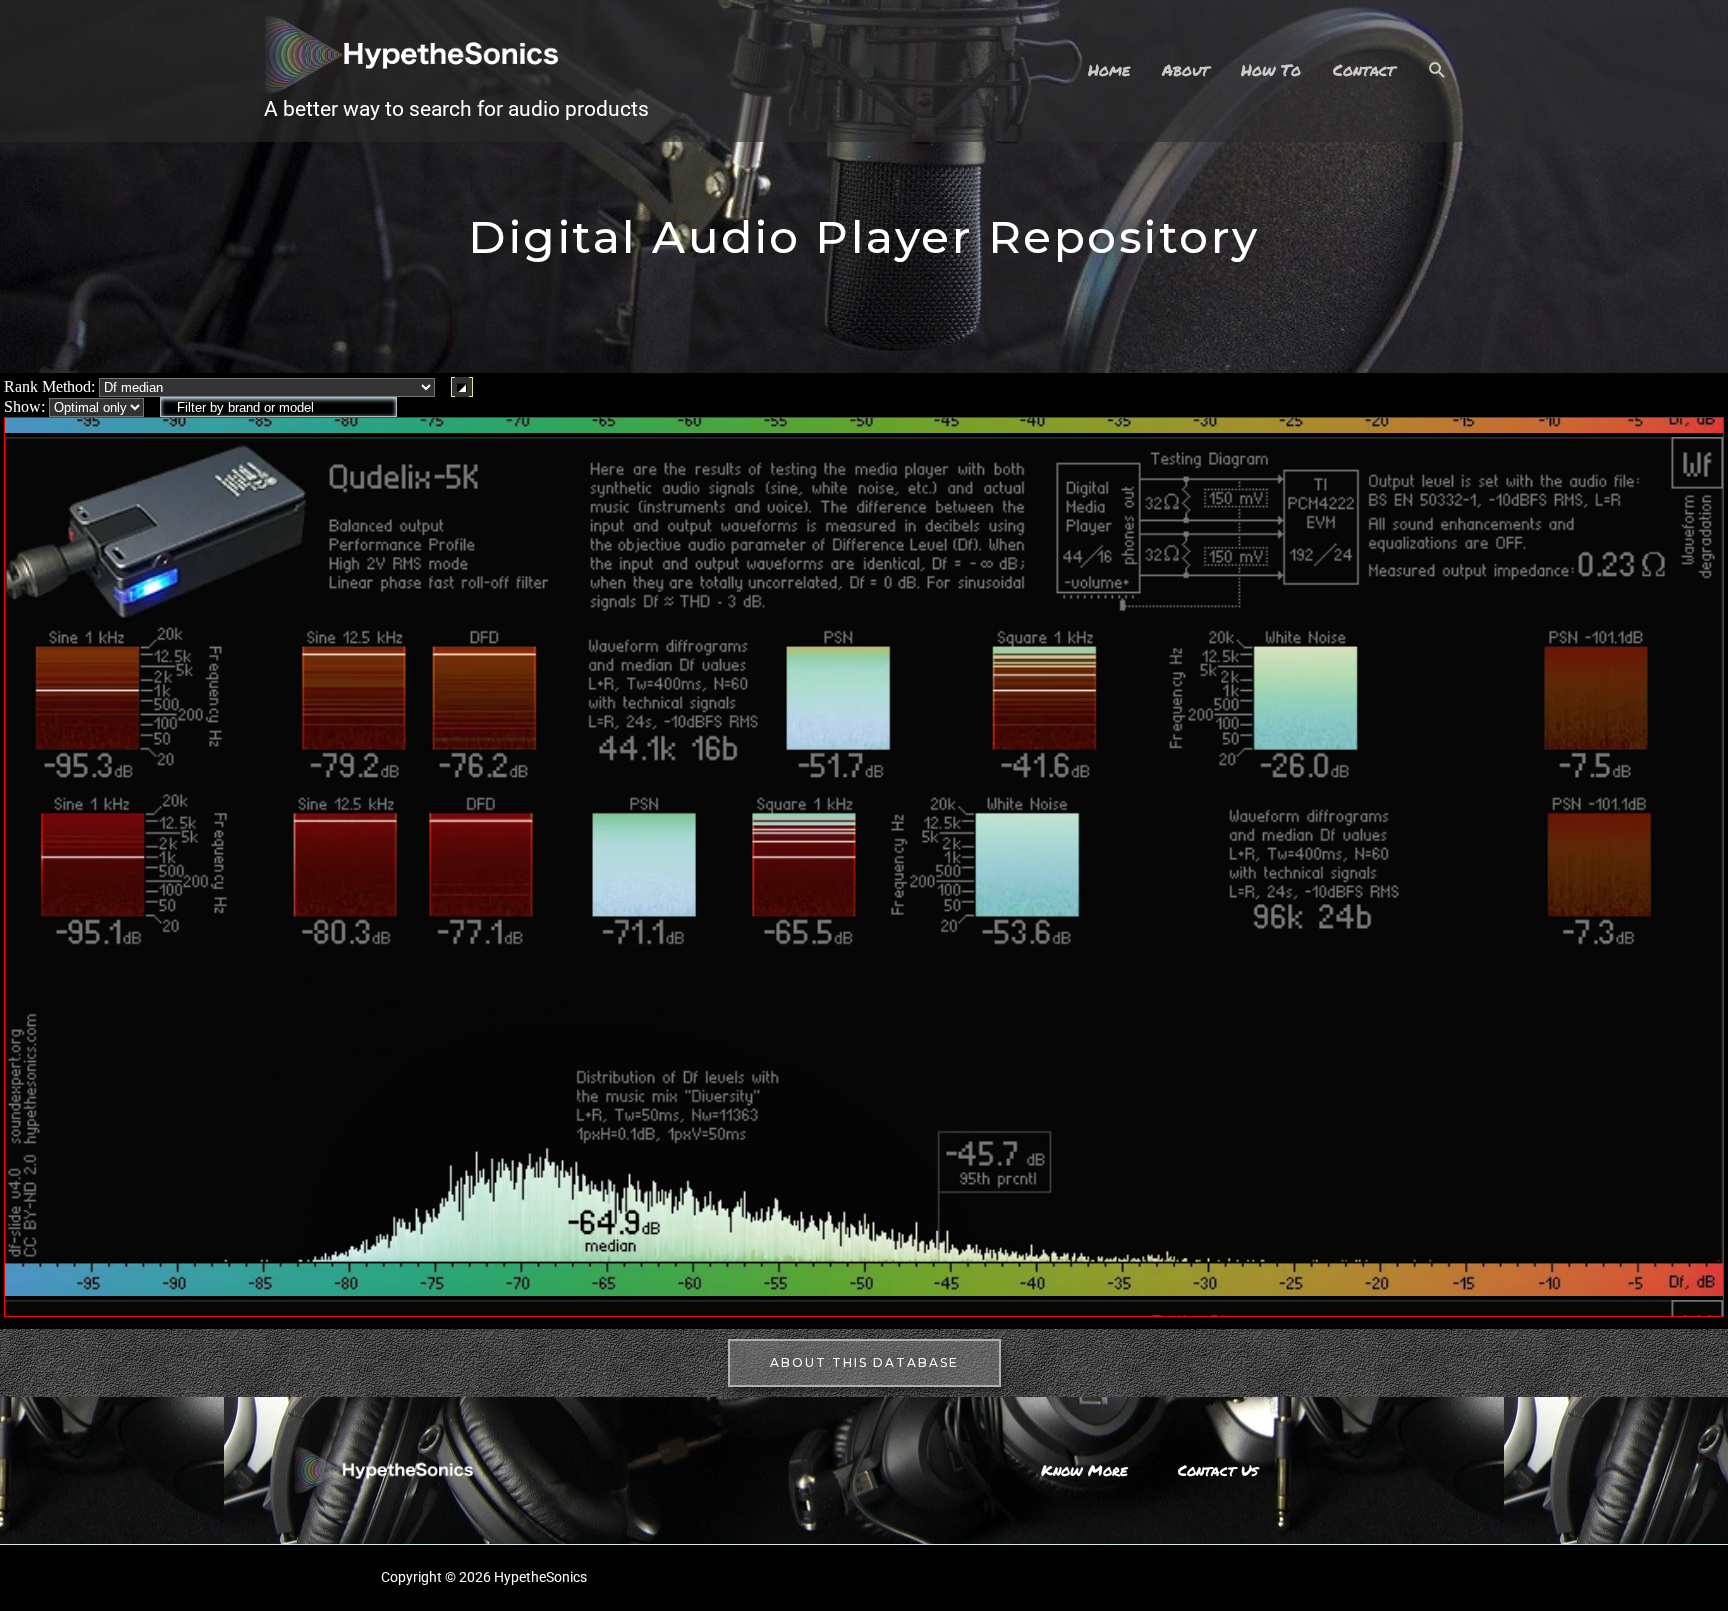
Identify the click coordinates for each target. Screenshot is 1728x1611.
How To (1271, 69)
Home (1109, 69)
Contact (1364, 69)
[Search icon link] (1437, 70)
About (1185, 69)
